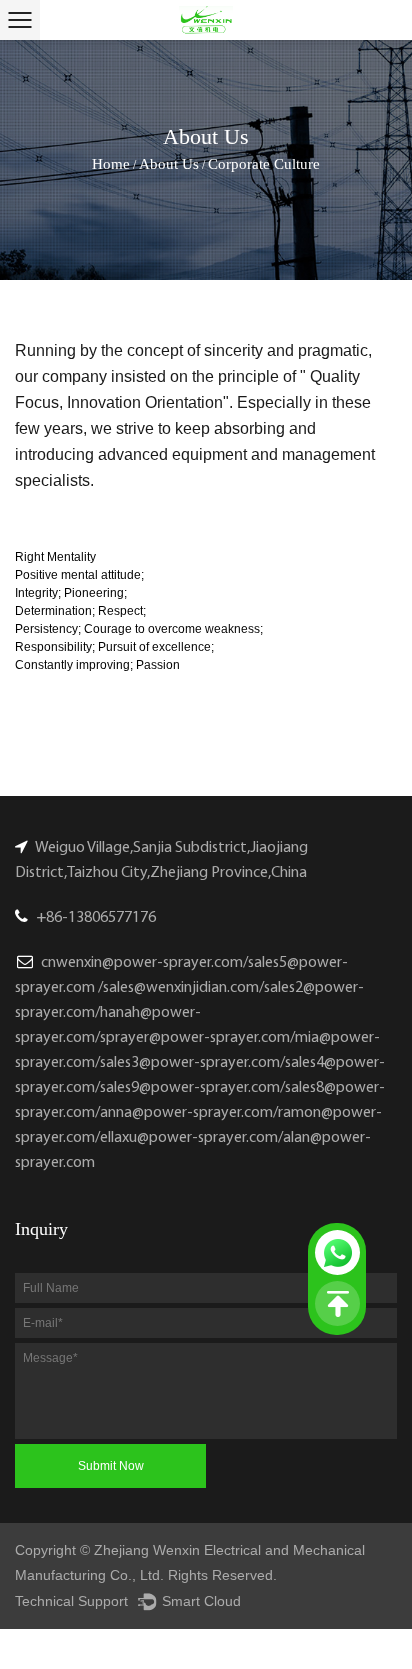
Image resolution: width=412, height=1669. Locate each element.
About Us (169, 164)
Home (111, 164)
